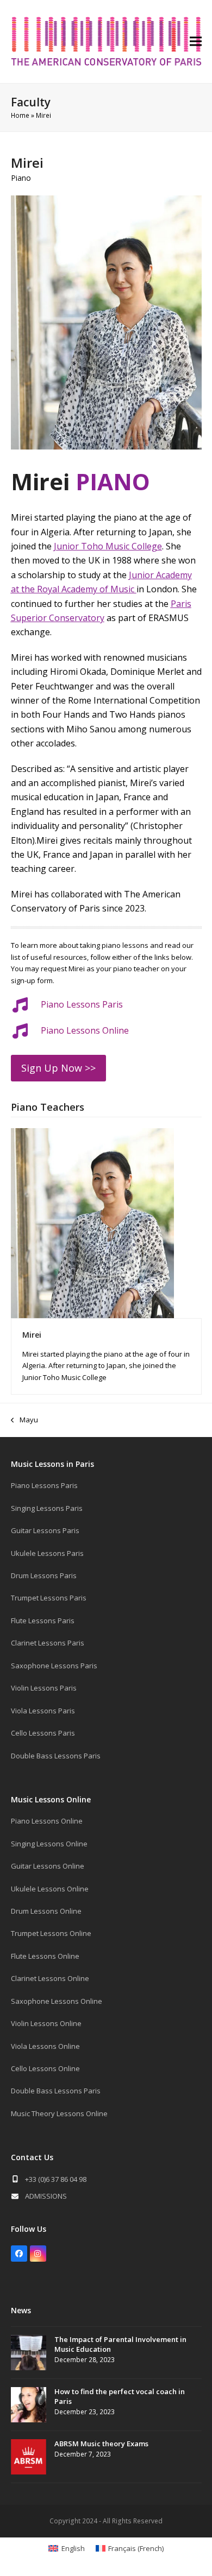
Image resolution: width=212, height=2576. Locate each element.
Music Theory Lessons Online (59, 2113)
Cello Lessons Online (45, 2068)
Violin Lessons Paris (44, 1688)
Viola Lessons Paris (43, 1711)
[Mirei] (92, 1223)
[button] (196, 42)
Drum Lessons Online (46, 1911)
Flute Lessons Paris (43, 1621)
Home (20, 115)
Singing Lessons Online (49, 1844)
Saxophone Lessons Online (57, 2001)
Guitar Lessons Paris (45, 1530)
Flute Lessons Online (45, 1956)
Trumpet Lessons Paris (49, 1598)
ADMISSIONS (46, 2196)
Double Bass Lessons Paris (56, 1756)
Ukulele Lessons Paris (47, 1553)
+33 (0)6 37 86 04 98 (56, 2179)
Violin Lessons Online (46, 2023)
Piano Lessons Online (47, 1821)
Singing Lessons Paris (47, 1508)
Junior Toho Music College (108, 546)
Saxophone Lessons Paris (54, 1666)
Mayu (24, 1420)
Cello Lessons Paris (43, 1733)
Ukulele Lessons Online (50, 1889)
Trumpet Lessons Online (51, 1933)
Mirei (32, 1335)
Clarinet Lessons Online (50, 1978)
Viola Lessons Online (45, 2046)
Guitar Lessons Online (48, 1866)
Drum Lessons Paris (44, 1575)
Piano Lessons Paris (82, 1004)
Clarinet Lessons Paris (48, 1643)
